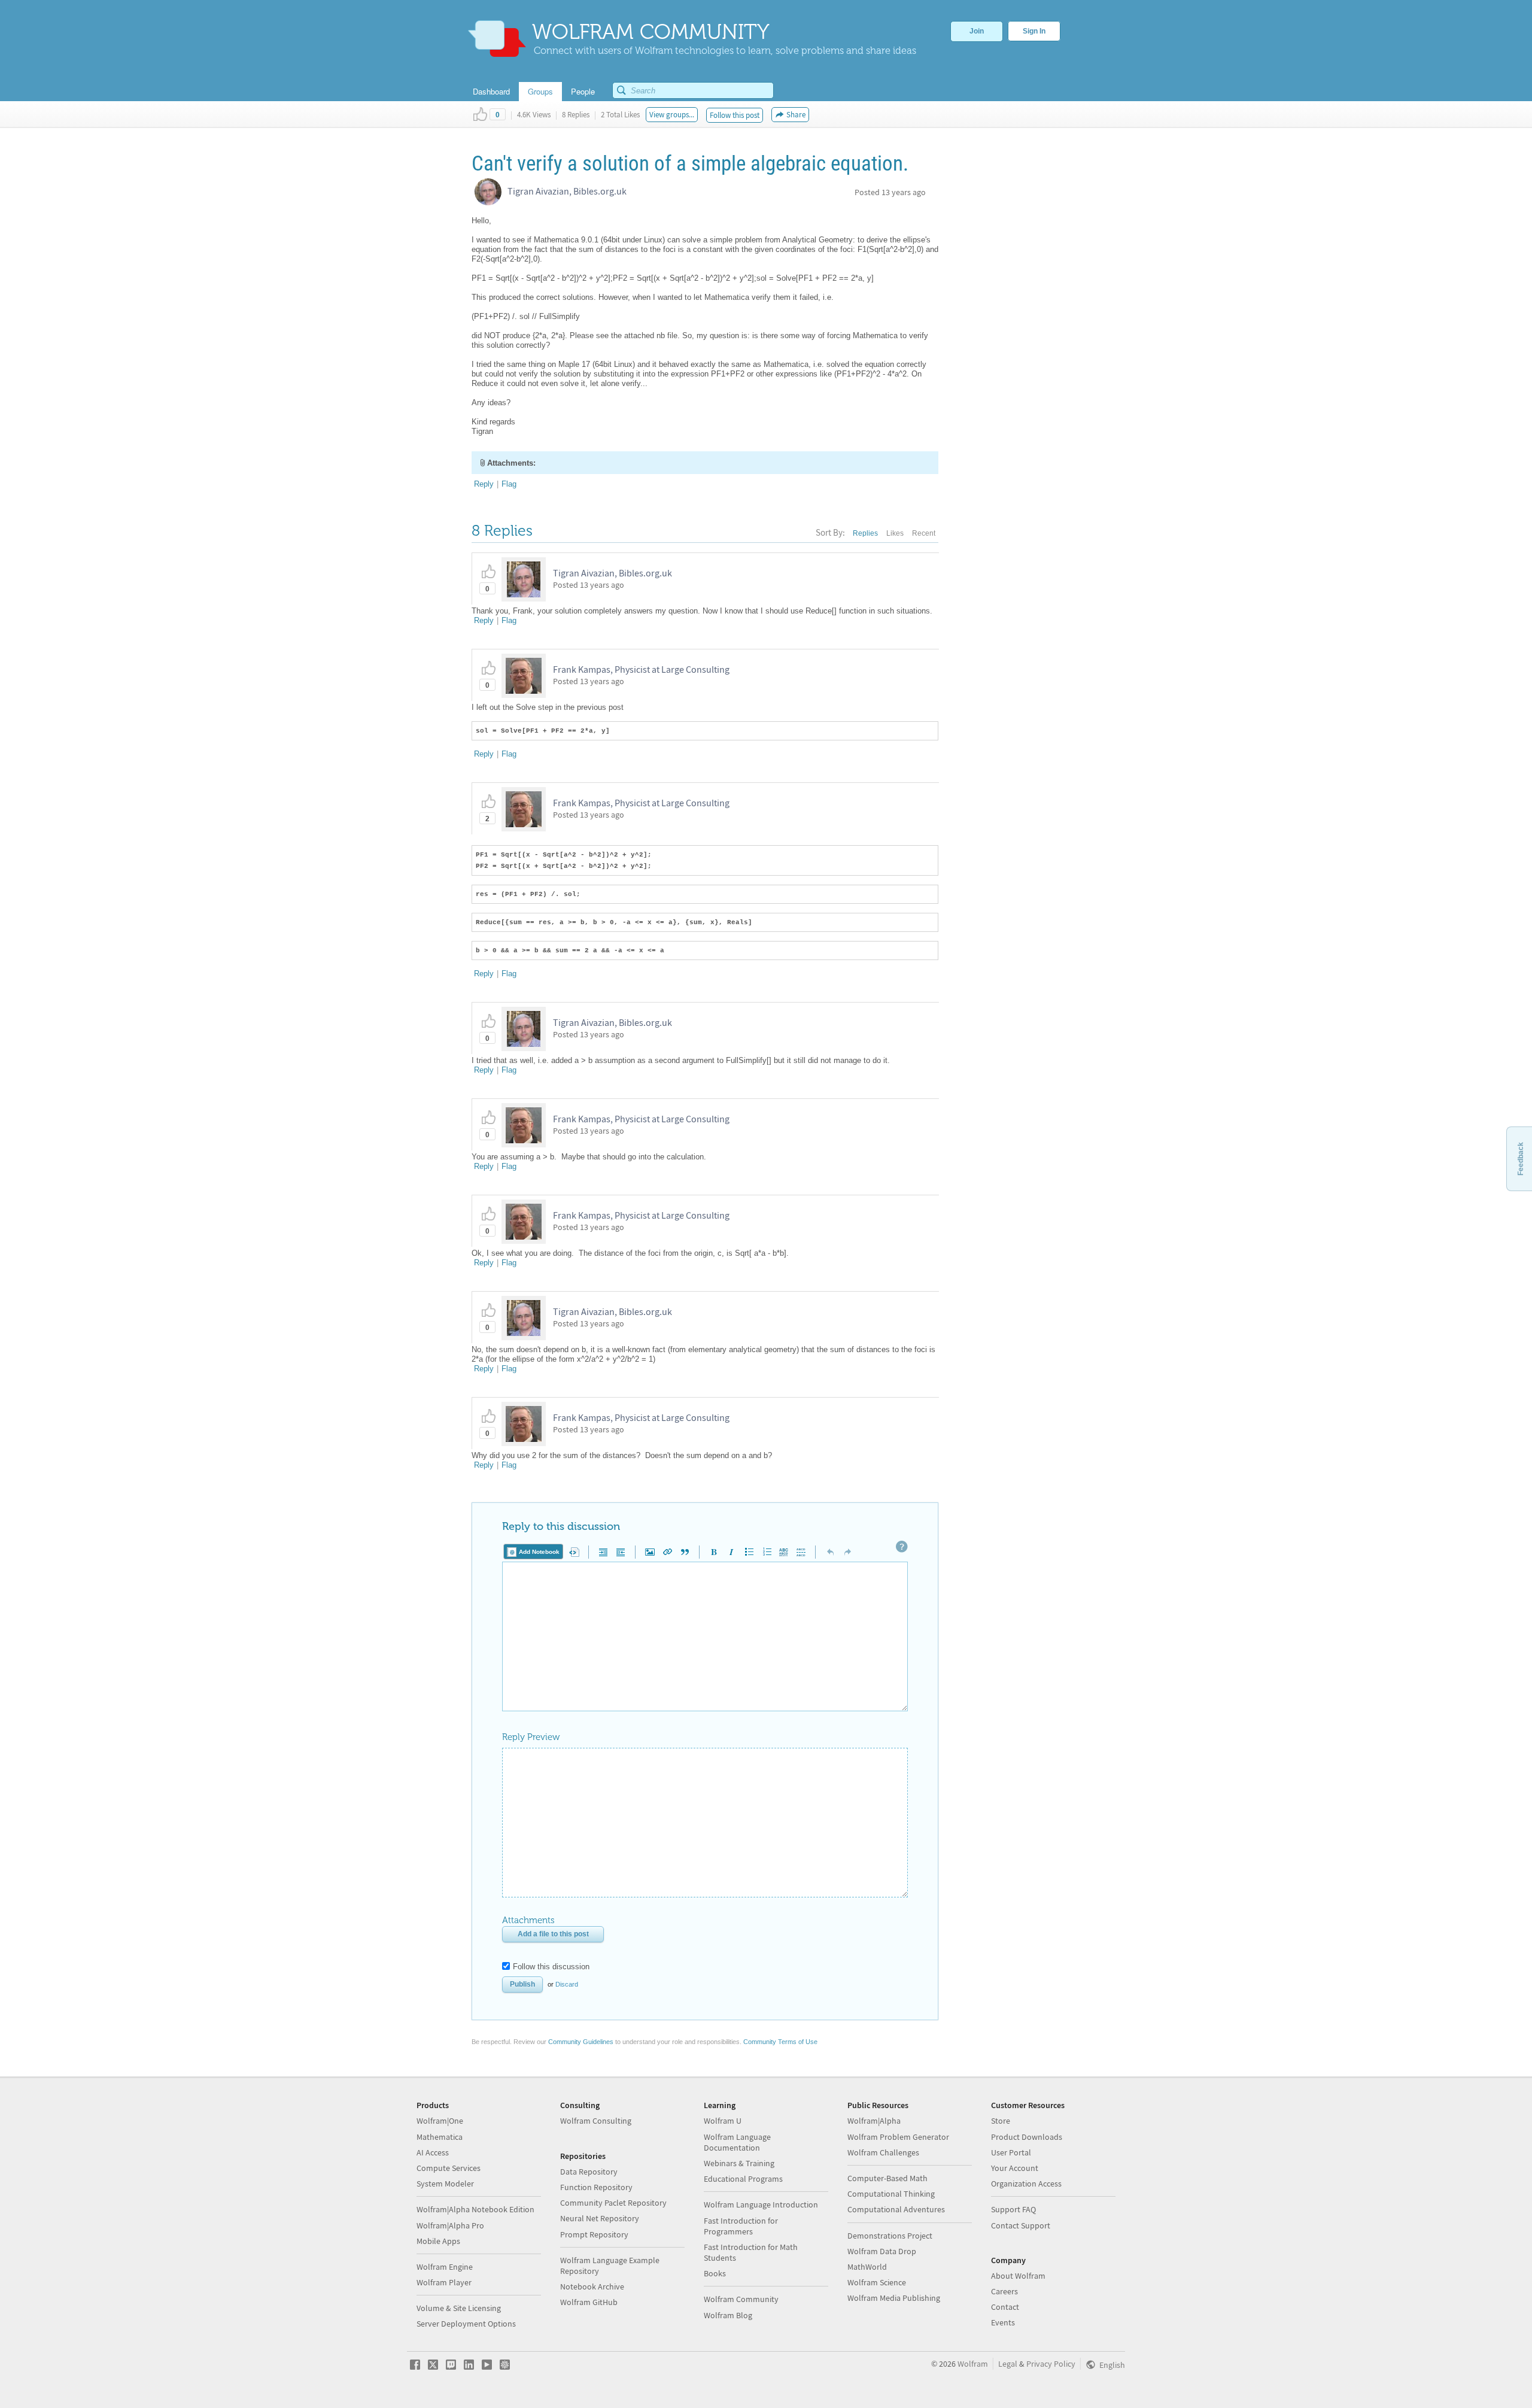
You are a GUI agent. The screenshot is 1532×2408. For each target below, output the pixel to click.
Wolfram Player (444, 2282)
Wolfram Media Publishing (894, 2298)
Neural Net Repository (600, 2218)
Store (1001, 2121)
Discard (567, 1984)
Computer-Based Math (887, 2178)
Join (977, 31)
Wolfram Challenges (883, 2152)
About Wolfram (1018, 2276)
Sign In (1034, 31)
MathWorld (867, 2267)
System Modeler (445, 2184)
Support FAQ (1013, 2209)
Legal (1008, 2364)
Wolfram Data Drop (882, 2251)
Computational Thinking (891, 2194)
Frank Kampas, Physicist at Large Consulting (641, 669)
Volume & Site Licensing (459, 2308)
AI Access (433, 2152)
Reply (484, 484)
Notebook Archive (592, 2286)
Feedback (1521, 1159)
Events (1003, 2322)
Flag (509, 484)
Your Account (1015, 2168)
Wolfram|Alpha (874, 2121)
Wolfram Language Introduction (761, 2204)
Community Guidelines (581, 2042)
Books (715, 2273)
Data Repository (589, 2172)
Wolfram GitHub (589, 2302)
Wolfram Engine (445, 2267)
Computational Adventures (896, 2209)
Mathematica (440, 2137)
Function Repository (596, 2187)
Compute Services (449, 2168)
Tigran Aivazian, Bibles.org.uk (567, 191)
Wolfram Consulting (596, 2121)
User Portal (1011, 2152)
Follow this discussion (551, 1967)
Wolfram (973, 2364)
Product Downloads (1027, 2137)
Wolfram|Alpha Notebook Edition (475, 2209)
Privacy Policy (1051, 2364)
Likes (895, 533)
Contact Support (1021, 2225)
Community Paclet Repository (613, 2203)
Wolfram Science (877, 2282)
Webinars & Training (739, 2163)
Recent (924, 533)
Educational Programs (743, 2179)
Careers (1004, 2291)
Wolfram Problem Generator (898, 2137)
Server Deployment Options (466, 2324)
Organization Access (1026, 2184)
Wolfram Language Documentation (737, 2142)
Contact (1005, 2307)
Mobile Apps (438, 2241)
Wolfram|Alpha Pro (450, 2225)
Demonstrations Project (890, 2236)
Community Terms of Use (780, 2042)
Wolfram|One (440, 2121)
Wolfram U (723, 2121)
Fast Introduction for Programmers (741, 2226)
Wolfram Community (741, 2299)
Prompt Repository (594, 2234)
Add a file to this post (553, 1934)
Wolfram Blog (728, 2315)
